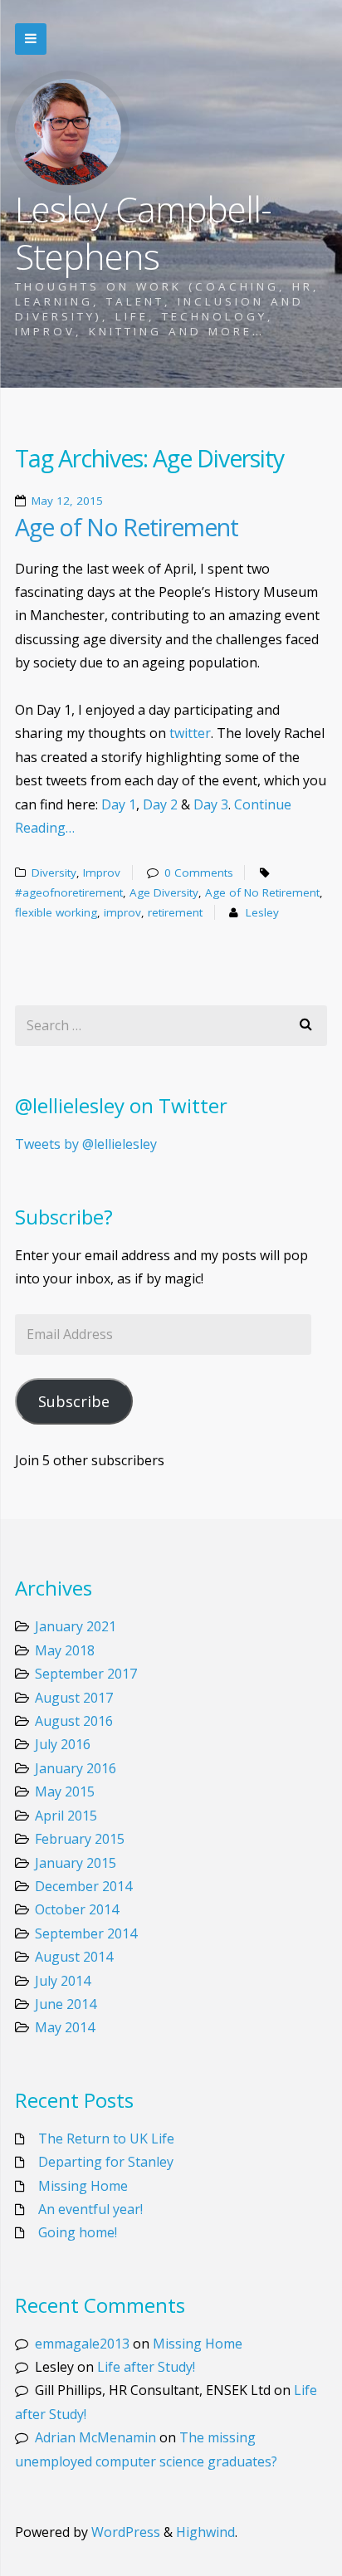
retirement (175, 912)
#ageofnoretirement (69, 892)
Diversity (54, 873)
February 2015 (80, 1839)
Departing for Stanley (106, 2162)
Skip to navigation (31, 39)
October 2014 (77, 1909)
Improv (102, 873)
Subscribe (74, 1401)
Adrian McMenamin (95, 2437)
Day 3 (211, 804)
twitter (190, 733)
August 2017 (74, 1698)
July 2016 (63, 1744)
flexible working (56, 912)
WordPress (126, 2532)
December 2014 (83, 1886)
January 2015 (76, 1863)
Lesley (262, 912)
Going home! (78, 2232)
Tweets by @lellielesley (86, 1144)
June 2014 (66, 2004)
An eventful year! (90, 2209)
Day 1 (119, 804)
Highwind (205, 2532)
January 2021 (76, 1626)
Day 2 (160, 804)
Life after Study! (146, 2367)
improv (122, 912)
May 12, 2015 (67, 501)
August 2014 (74, 1957)
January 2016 (76, 1768)
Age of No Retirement (127, 527)
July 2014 (63, 1981)
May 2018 (65, 1650)
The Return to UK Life (106, 2139)
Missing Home (83, 2186)
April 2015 (66, 1816)
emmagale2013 (82, 2344)
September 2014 (86, 1933)
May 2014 (65, 2027)
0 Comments (199, 873)
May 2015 (65, 1791)
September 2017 (86, 1674)
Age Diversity (164, 892)
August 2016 (74, 1721)
